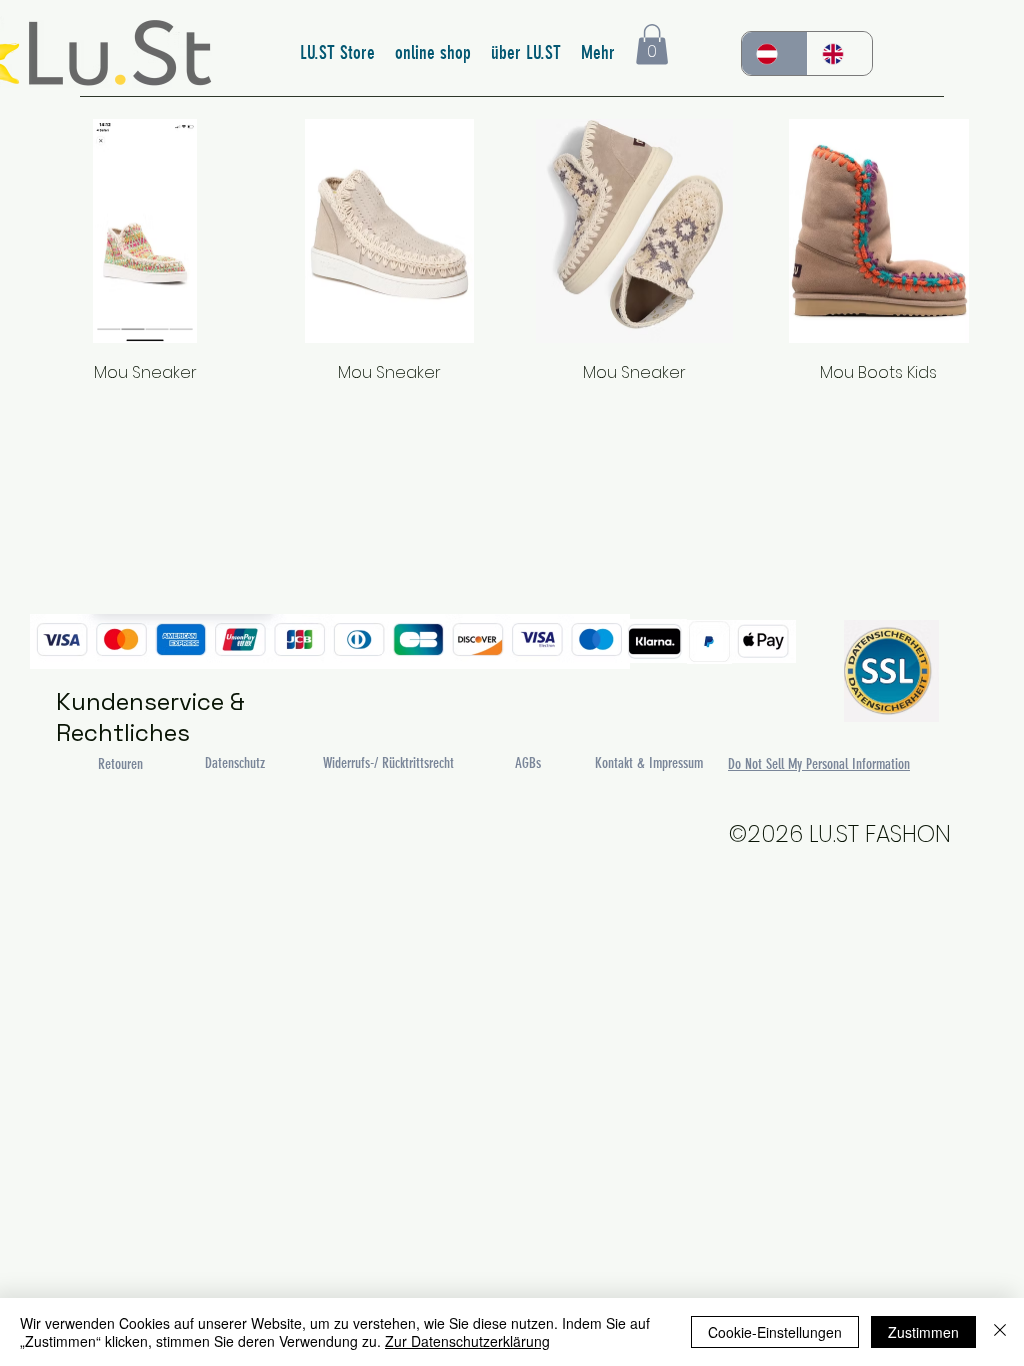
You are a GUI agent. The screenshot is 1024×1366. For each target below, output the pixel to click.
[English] (840, 53)
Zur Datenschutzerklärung (467, 1341)
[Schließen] (1000, 1332)
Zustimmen (923, 1332)
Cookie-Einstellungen (775, 1332)
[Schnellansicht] (145, 231)
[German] (774, 53)
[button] (652, 44)
